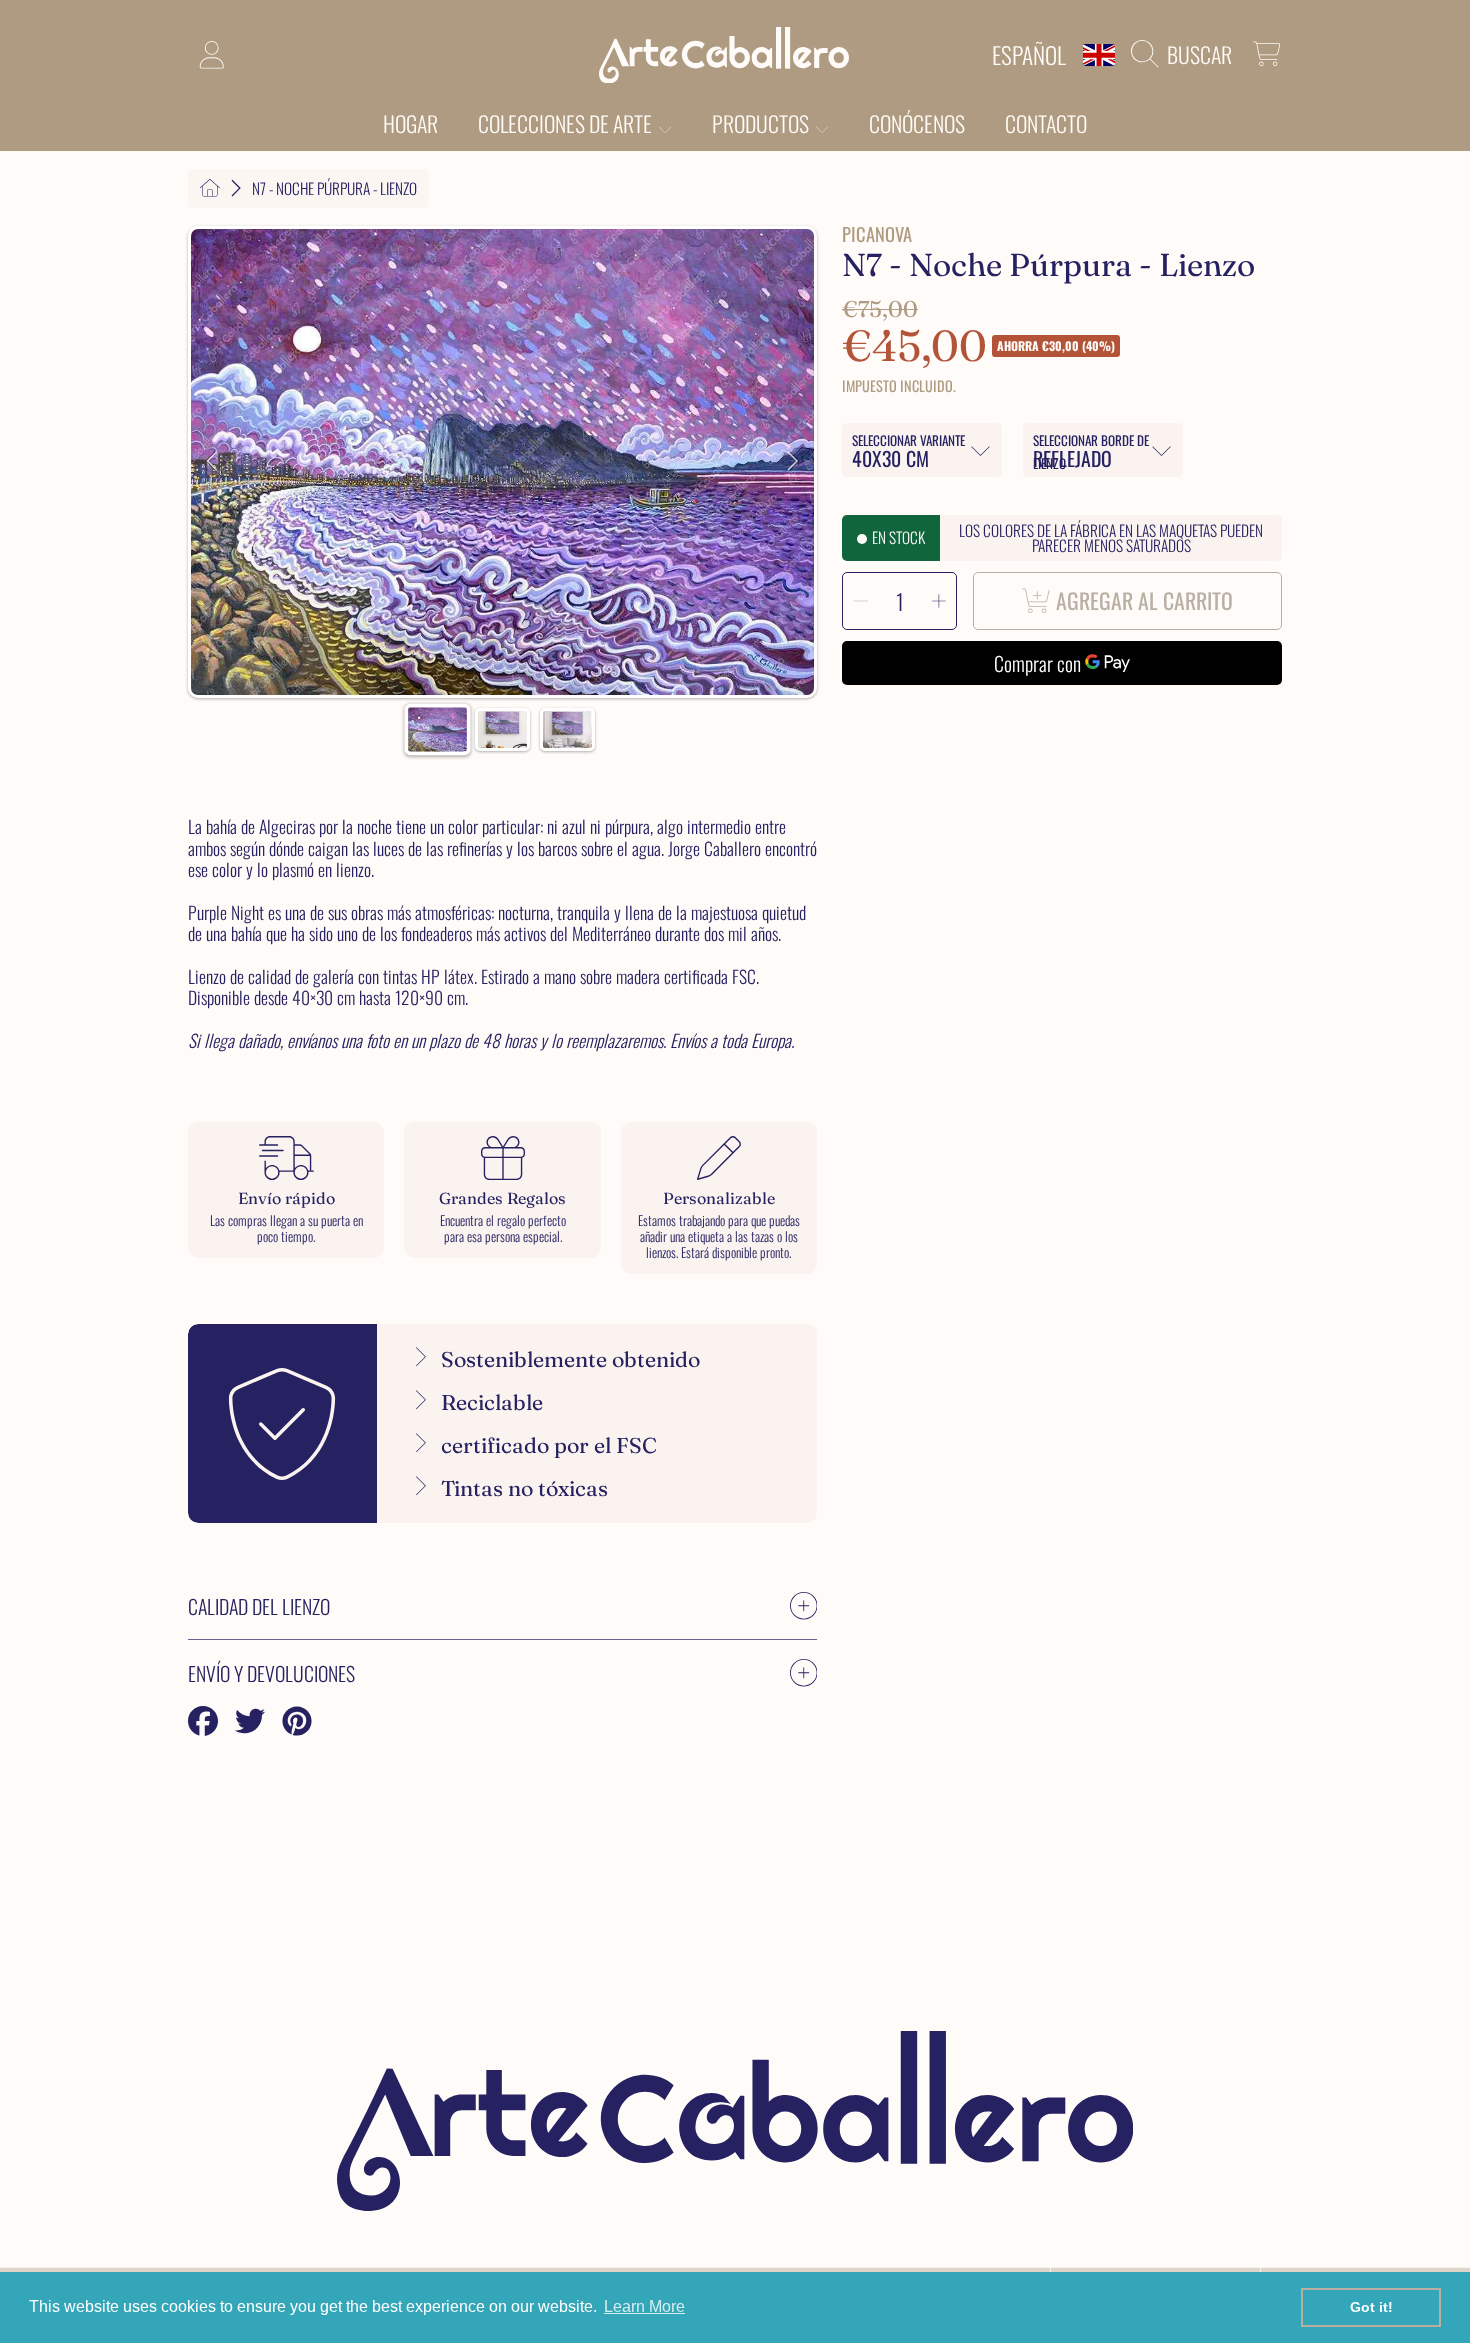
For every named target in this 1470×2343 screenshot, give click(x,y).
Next (793, 462)
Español (1029, 54)
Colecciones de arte (567, 123)
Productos (762, 123)
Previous (212, 462)
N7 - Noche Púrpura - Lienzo (334, 188)
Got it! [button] (1371, 2307)
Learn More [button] (644, 2306)
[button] (1186, 54)
